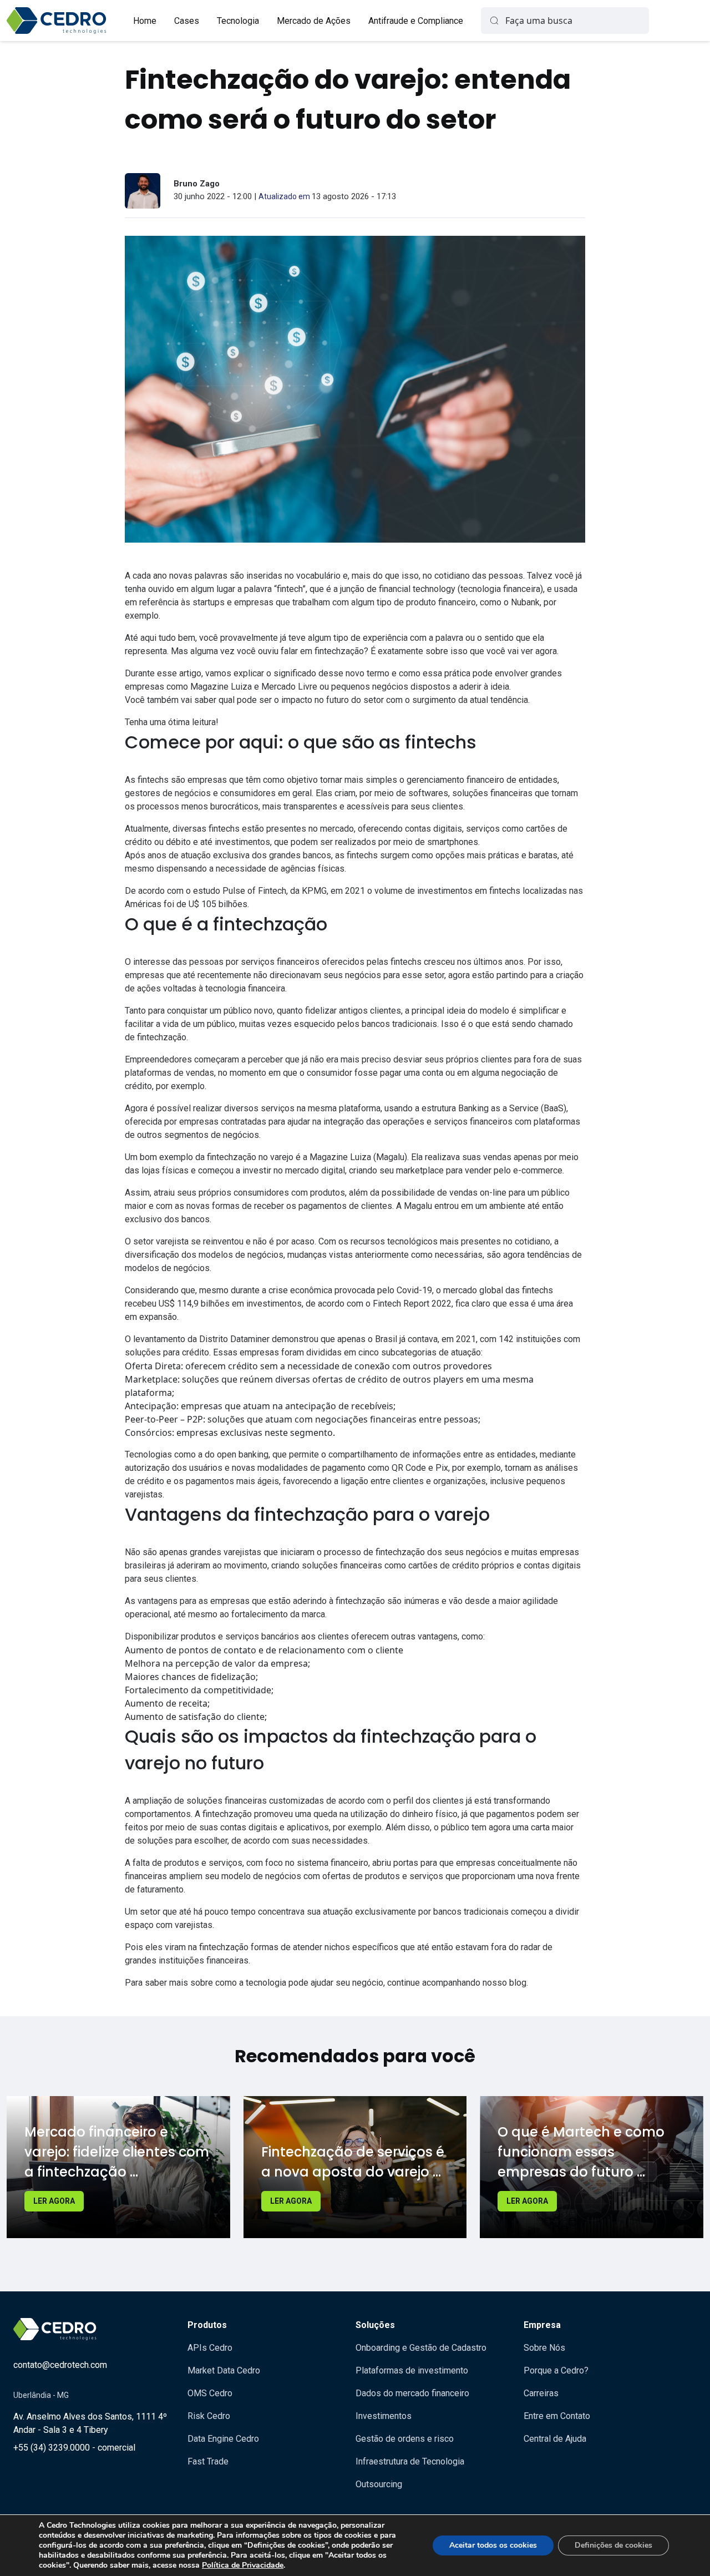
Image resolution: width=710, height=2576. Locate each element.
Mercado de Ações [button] (314, 21)
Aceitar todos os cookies (493, 2545)
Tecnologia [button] (238, 21)
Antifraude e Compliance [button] (416, 21)
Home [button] (145, 21)
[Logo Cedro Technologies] (57, 21)
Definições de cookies (613, 2545)
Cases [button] (187, 21)
